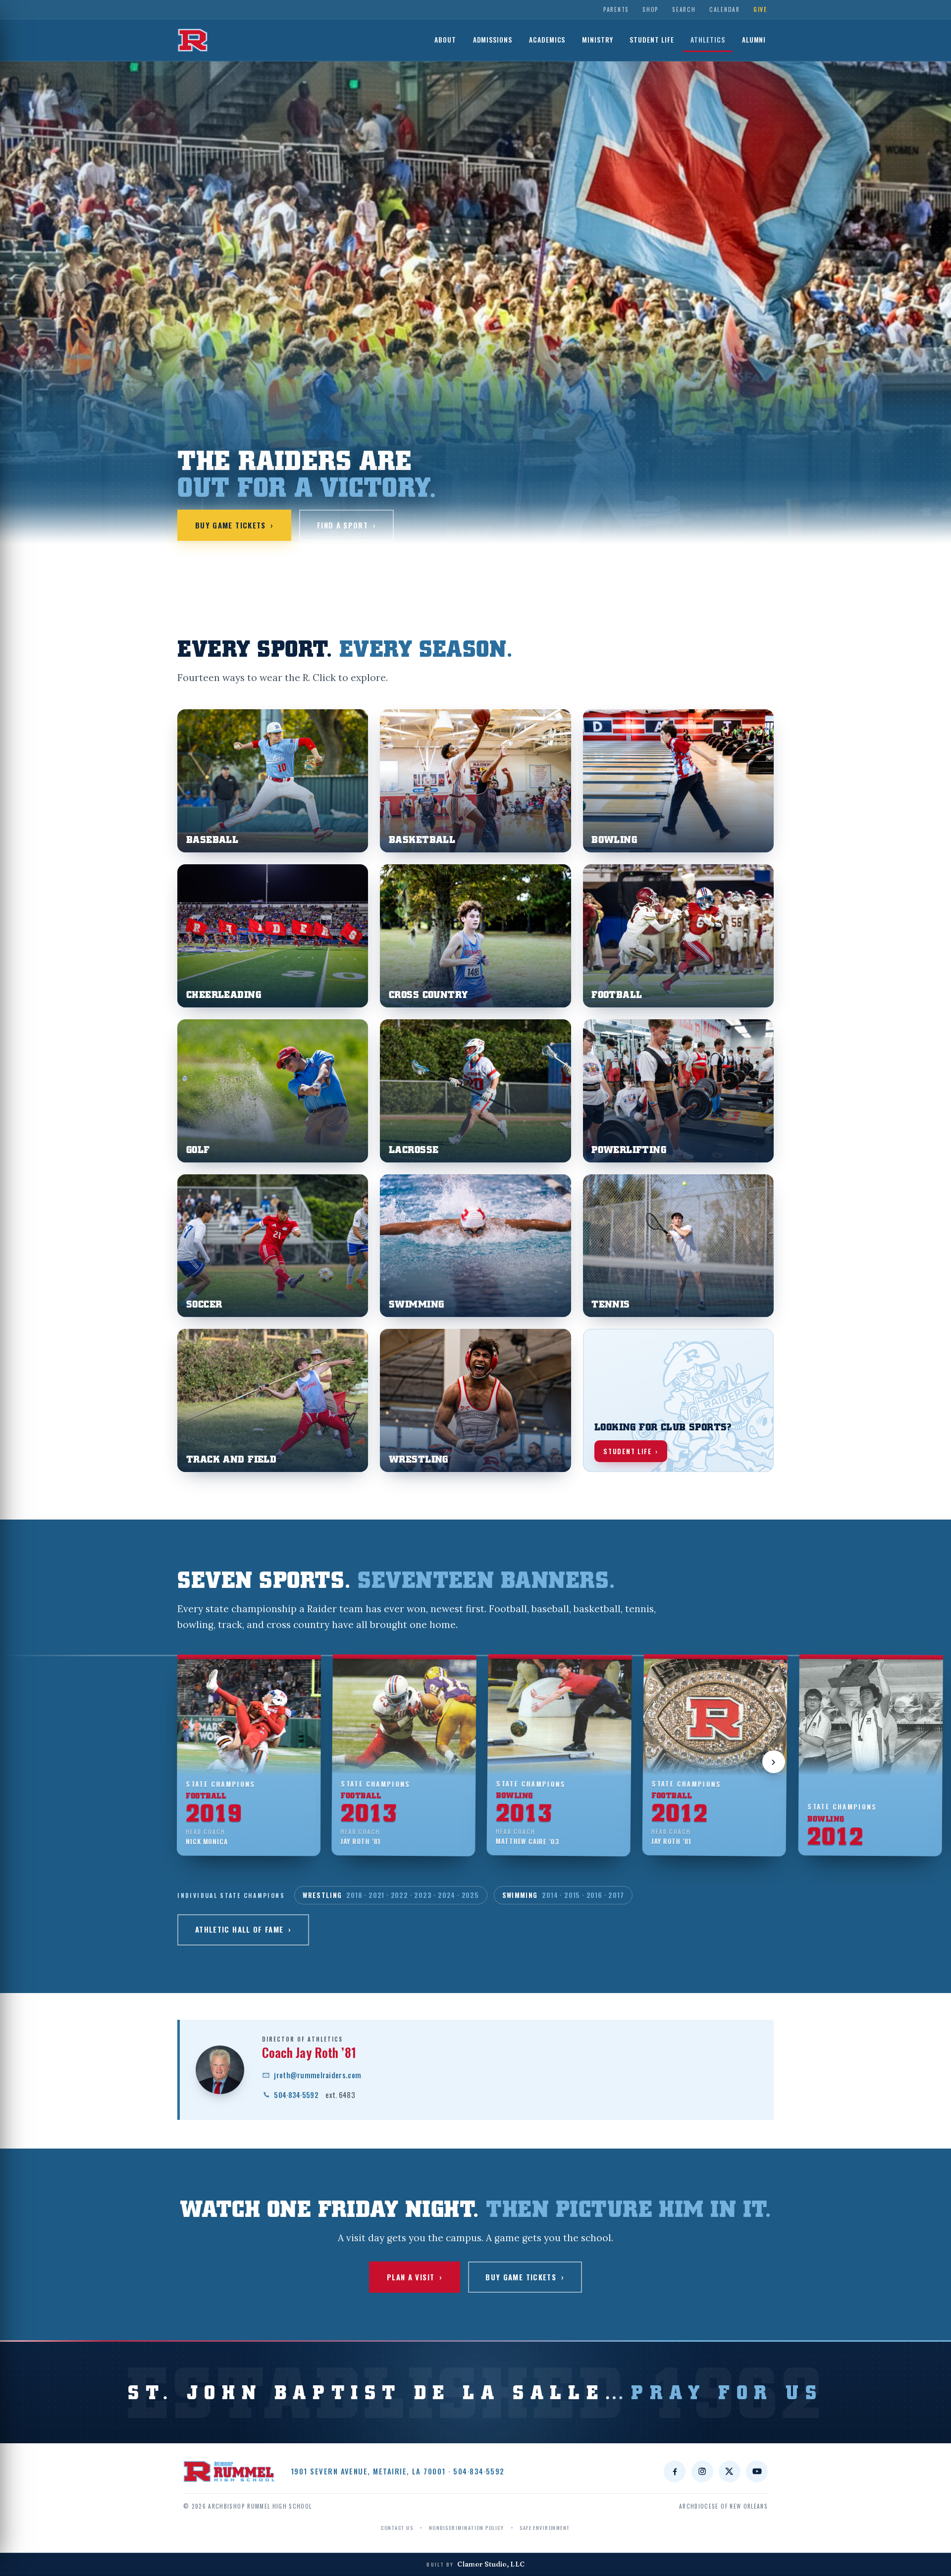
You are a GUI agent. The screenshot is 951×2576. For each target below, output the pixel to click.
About (445, 40)
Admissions (493, 40)
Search (684, 9)
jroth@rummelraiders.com (317, 2075)
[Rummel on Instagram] (702, 2471)
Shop (651, 9)
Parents (616, 9)
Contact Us (397, 2527)
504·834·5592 (315, 2095)
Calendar (725, 9)
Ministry (598, 40)
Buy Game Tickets (235, 525)
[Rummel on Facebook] (675, 2471)
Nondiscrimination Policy (466, 2527)
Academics (547, 40)
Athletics (708, 40)
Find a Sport (346, 525)
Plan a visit (415, 2277)
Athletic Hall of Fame (243, 1929)
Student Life (652, 40)
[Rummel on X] (730, 2471)
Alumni (754, 40)
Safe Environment (545, 2527)
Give (760, 9)
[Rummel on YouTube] (757, 2471)
